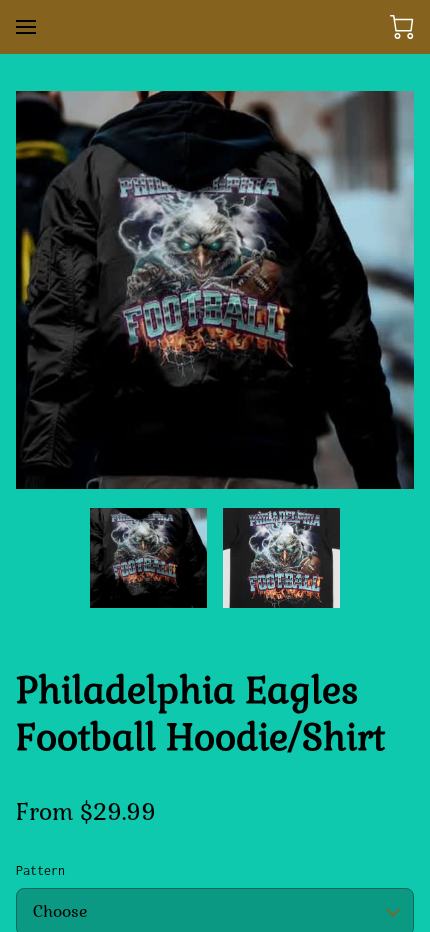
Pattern (40, 870)
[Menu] (26, 27)
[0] (402, 27)
